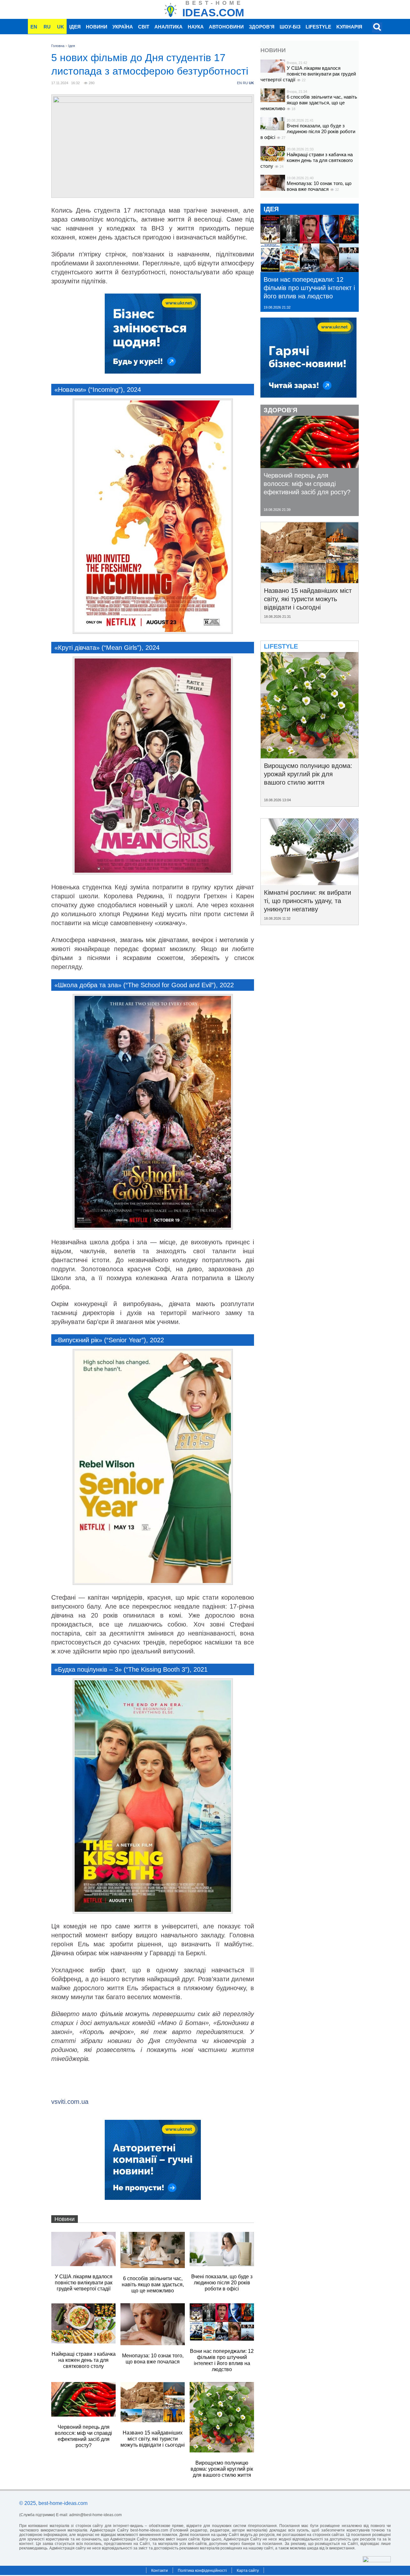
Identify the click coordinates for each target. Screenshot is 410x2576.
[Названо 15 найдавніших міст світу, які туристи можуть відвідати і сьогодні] (310, 581)
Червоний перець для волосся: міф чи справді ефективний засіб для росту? (307, 484)
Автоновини (226, 27)
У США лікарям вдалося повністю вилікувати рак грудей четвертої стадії (308, 74)
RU (47, 27)
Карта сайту (248, 2571)
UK (61, 27)
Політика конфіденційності (202, 2571)
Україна (123, 27)
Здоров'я (262, 27)
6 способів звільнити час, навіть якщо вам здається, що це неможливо (309, 103)
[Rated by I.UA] (377, 2560)
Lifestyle (318, 27)
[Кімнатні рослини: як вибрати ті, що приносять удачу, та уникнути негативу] (310, 883)
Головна (58, 46)
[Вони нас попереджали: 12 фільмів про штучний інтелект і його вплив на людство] (310, 270)
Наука (196, 27)
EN (34, 27)
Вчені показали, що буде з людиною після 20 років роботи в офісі (308, 131)
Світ (144, 27)
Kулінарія (349, 27)
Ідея (75, 27)
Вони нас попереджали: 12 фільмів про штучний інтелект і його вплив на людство (309, 288)
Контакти (160, 2571)
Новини (97, 27)
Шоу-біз (290, 27)
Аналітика (168, 27)
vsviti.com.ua (70, 2102)
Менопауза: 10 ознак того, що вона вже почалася (319, 186)
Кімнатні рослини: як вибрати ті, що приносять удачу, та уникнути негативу (307, 901)
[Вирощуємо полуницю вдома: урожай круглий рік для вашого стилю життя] (310, 756)
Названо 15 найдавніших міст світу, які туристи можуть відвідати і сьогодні (308, 599)
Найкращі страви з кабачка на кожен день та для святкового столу (307, 160)
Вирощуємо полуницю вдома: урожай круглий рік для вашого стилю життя (308, 774)
